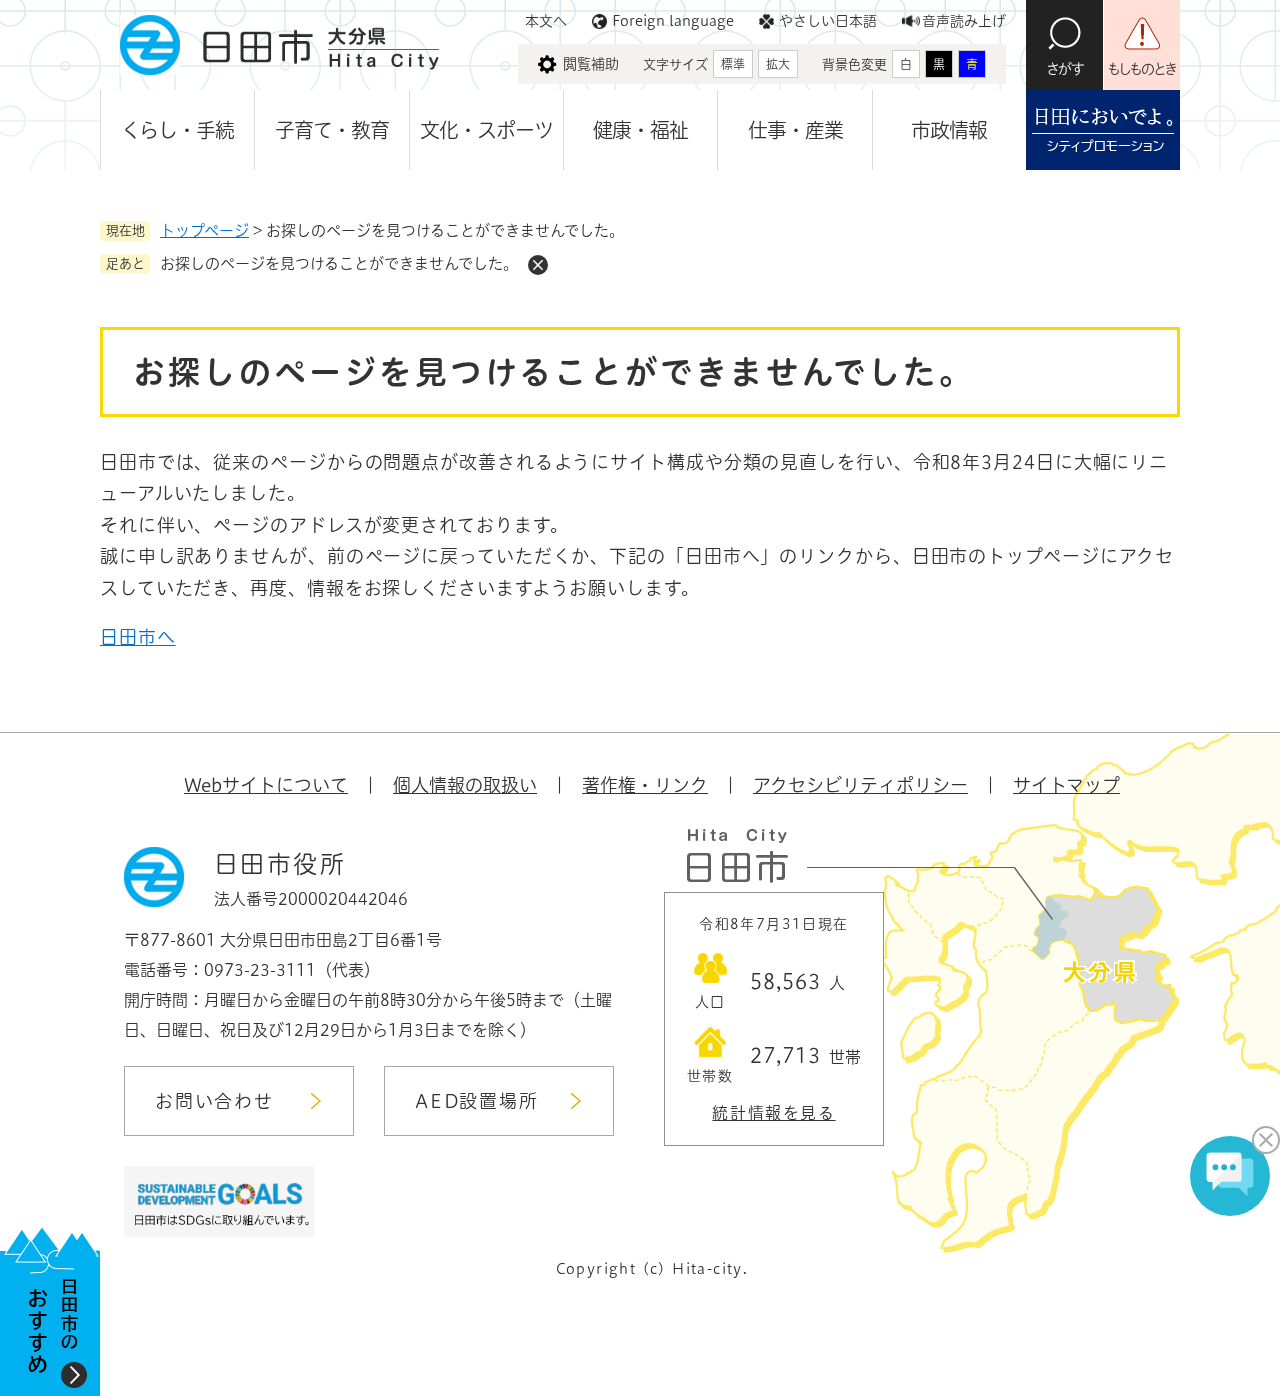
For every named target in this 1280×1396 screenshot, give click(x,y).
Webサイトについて (266, 785)
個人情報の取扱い (465, 785)
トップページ (204, 230)
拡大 (778, 64)
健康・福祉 (640, 130)
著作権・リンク (645, 785)
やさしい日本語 (828, 21)
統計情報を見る (773, 1113)
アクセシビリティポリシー (860, 785)
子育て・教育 (332, 130)
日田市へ (138, 637)
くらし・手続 (177, 130)
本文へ (546, 21)
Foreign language (673, 21)
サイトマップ (1066, 785)
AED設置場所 (477, 1101)
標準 (733, 64)
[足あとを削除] (538, 265)
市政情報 (949, 130)
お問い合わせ (214, 1101)
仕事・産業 (795, 130)
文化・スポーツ (486, 130)
